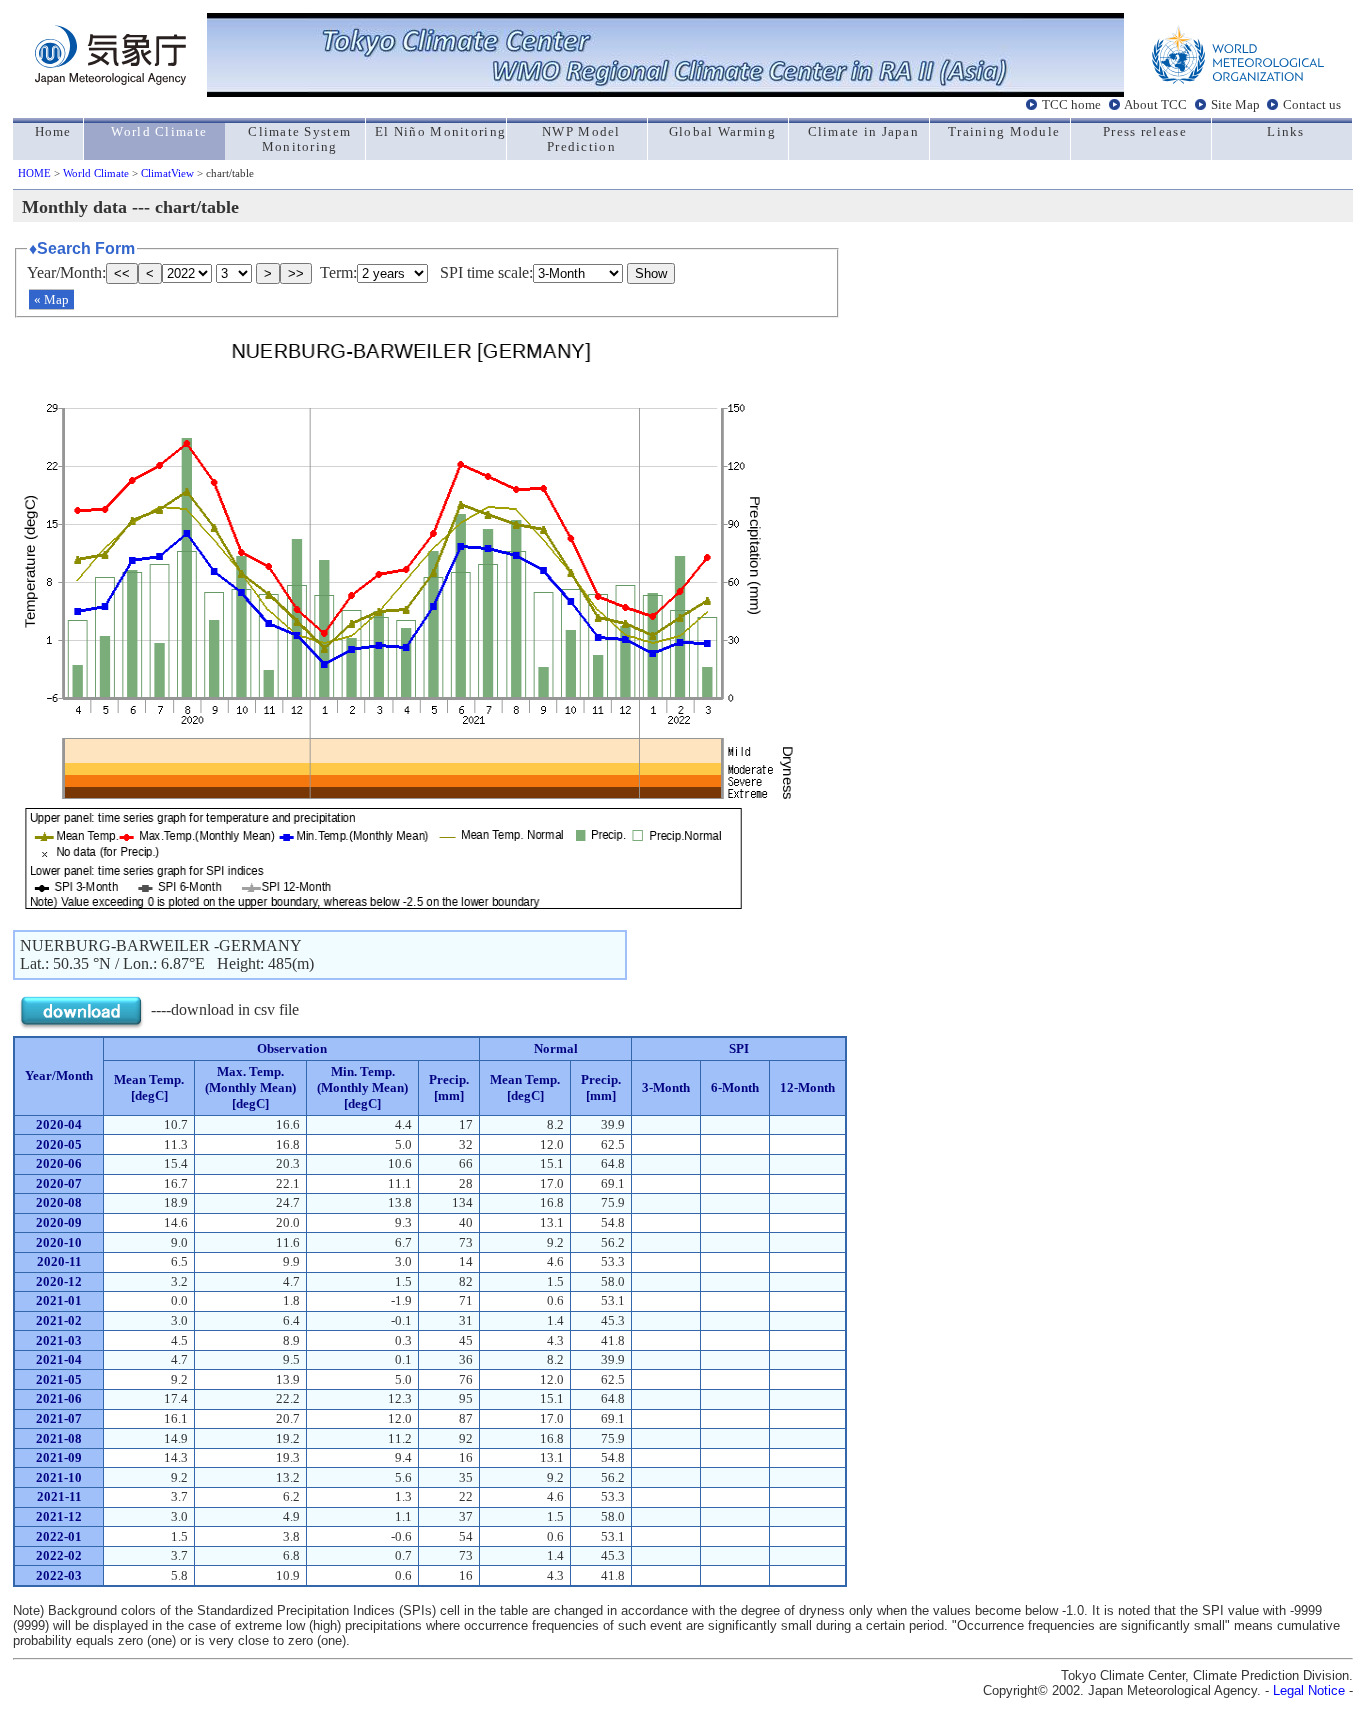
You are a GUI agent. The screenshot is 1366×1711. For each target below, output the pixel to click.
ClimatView (167, 173)
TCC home (1071, 104)
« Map (51, 299)
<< (122, 273)
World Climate (96, 173)
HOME (34, 173)
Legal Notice (1309, 1690)
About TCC (1155, 104)
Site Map (1235, 104)
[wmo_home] (1238, 79)
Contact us (1312, 104)
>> (296, 273)
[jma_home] (110, 79)
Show (651, 273)
